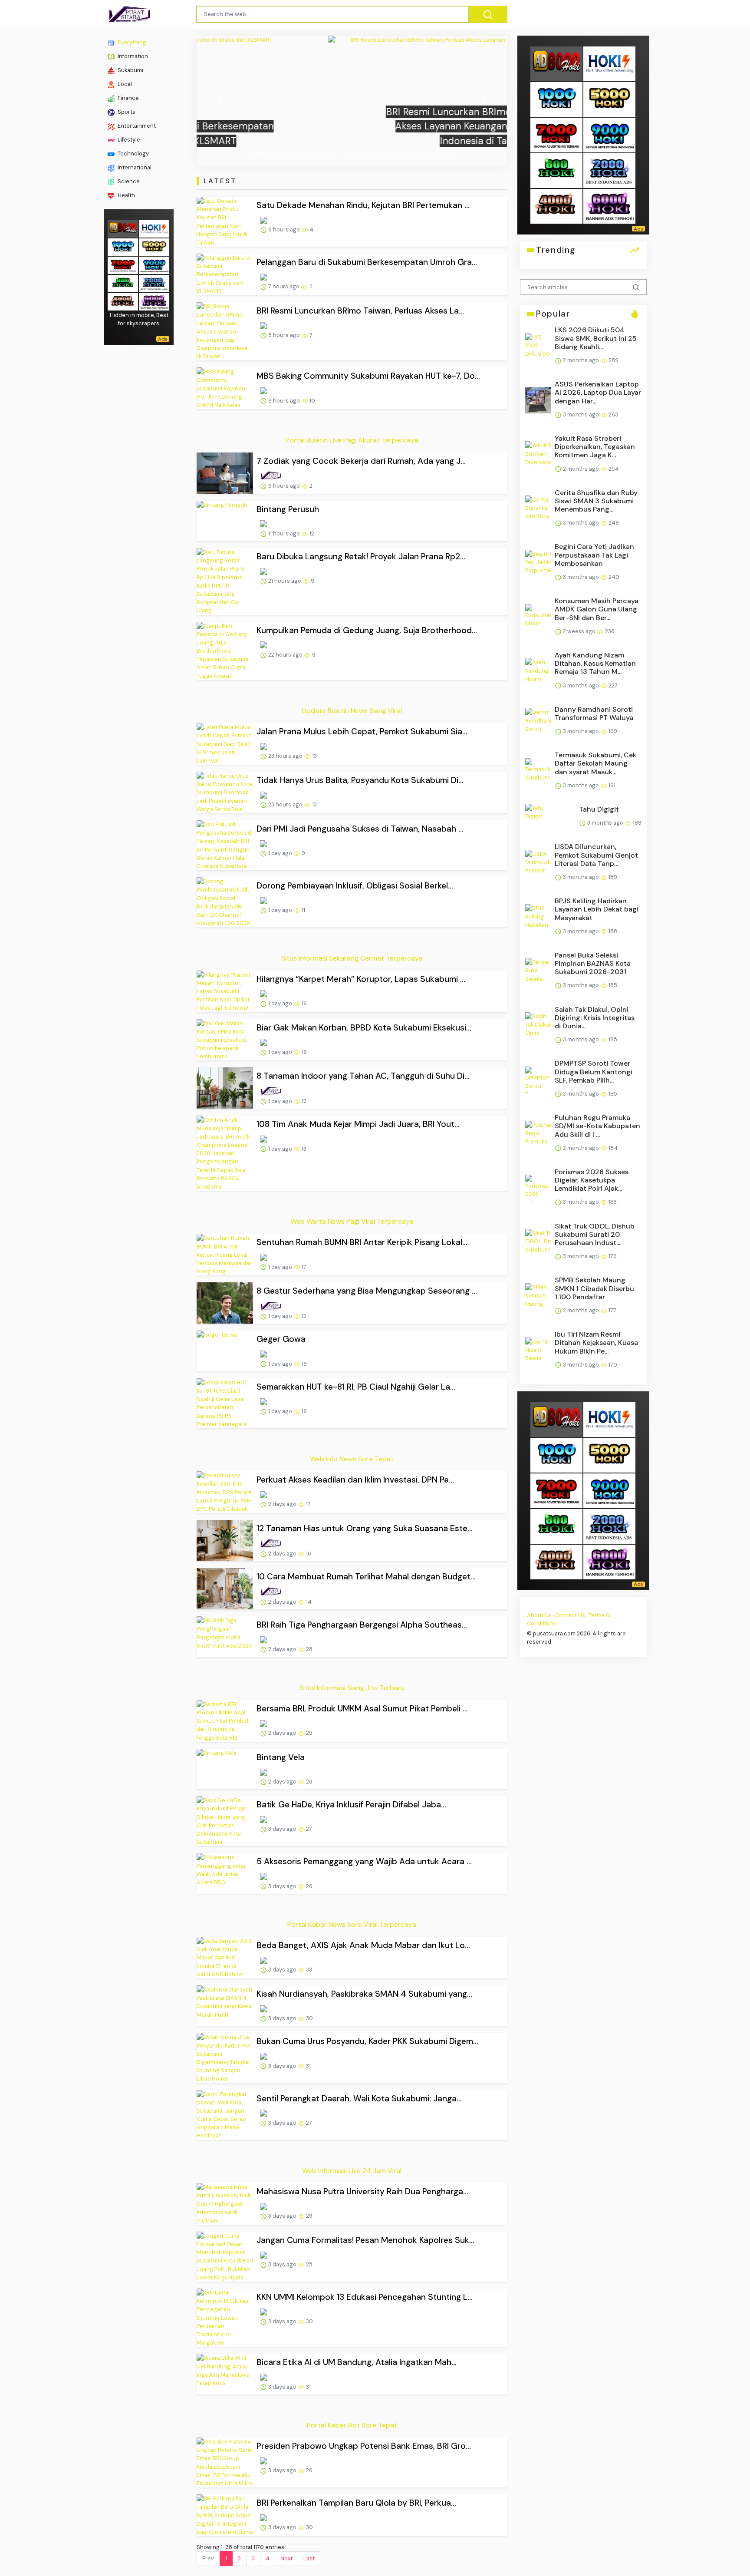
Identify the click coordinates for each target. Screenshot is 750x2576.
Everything (131, 42)
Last (309, 2558)
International (134, 167)
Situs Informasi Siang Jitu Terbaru (352, 1688)
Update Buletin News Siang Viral (352, 711)
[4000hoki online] (123, 301)
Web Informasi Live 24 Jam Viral (352, 2171)
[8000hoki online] (123, 228)
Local (124, 84)
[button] (220, 101)
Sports (126, 112)
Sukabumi (130, 70)
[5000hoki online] (154, 246)
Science (128, 181)
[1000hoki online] (123, 246)
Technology (133, 154)
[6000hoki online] (154, 301)
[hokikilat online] (154, 228)
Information (132, 56)
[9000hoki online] (154, 264)
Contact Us (570, 1615)
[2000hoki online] (154, 282)
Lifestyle (128, 140)
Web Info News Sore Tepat (352, 1459)
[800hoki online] (123, 282)
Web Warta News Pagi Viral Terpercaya (352, 1221)
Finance (128, 98)
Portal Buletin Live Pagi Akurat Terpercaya (352, 440)
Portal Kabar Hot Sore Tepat (352, 2425)
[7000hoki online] (123, 264)
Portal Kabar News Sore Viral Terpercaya (352, 1924)
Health (126, 195)
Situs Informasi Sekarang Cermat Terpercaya (352, 958)
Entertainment (136, 126)
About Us (539, 1615)
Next (286, 2558)
